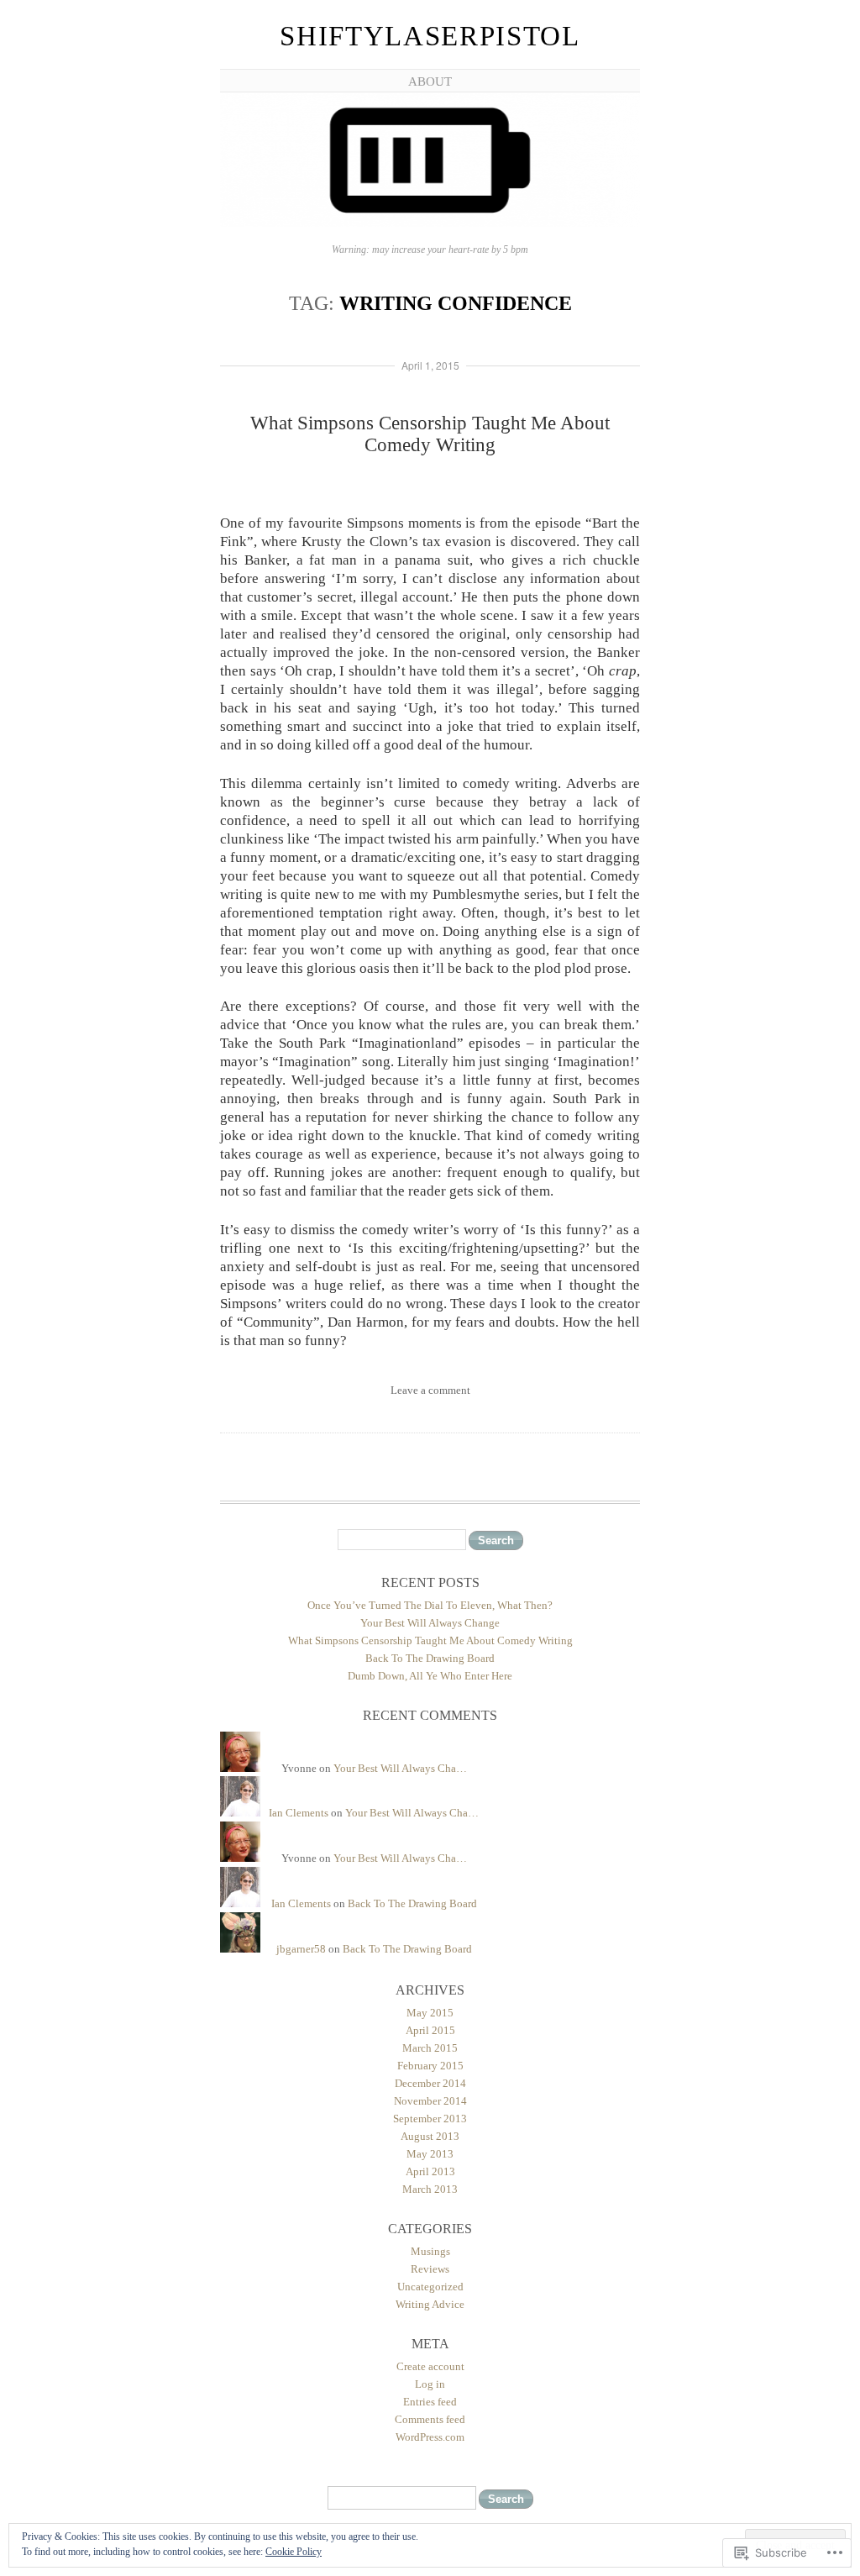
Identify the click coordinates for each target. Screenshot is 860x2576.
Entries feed (430, 2402)
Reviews (430, 2269)
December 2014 (430, 2083)
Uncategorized (430, 2287)
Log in (430, 2384)
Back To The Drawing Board (430, 1658)
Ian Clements (299, 1813)
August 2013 (430, 2136)
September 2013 (430, 2119)
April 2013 (430, 2171)
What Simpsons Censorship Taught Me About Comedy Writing (430, 434)
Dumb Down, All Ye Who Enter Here (430, 1676)
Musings (430, 2251)
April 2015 (430, 2030)
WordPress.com (430, 2437)
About (430, 81)
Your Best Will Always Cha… (400, 1768)
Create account (430, 2366)
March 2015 (430, 2048)
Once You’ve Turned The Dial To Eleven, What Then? (430, 1605)
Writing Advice (430, 2304)
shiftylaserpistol (430, 36)
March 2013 (430, 2189)
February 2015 (430, 2066)
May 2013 (430, 2154)
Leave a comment (430, 1390)
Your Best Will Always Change (430, 1623)
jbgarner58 (301, 1949)
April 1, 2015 (430, 365)
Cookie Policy (294, 2552)
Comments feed (430, 2419)
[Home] (430, 224)
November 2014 (430, 2101)
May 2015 (430, 2013)
